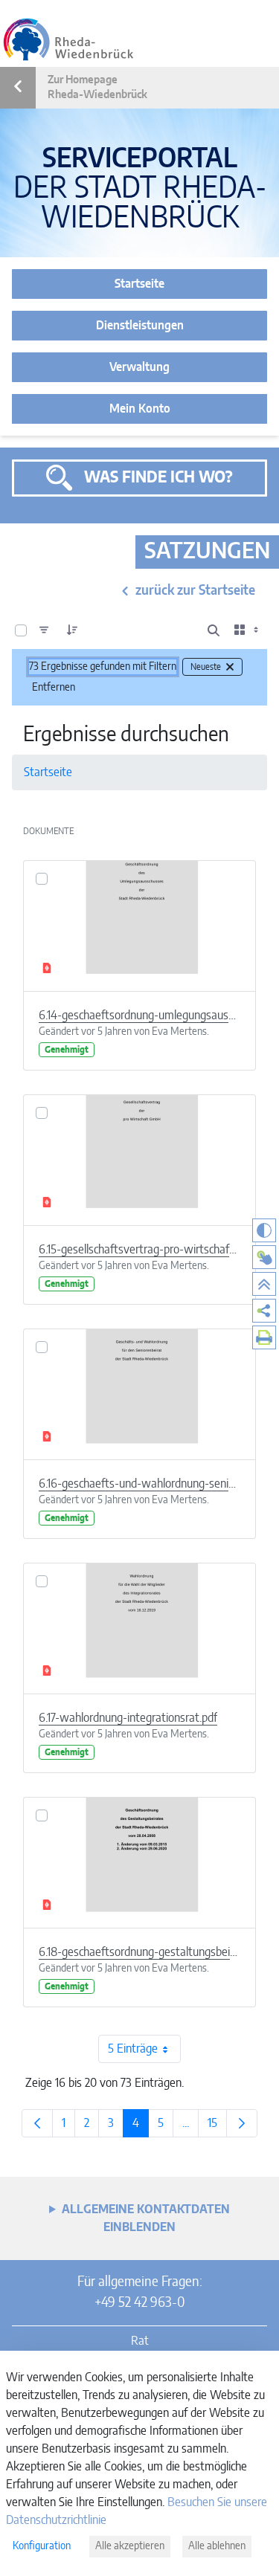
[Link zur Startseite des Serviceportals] (68, 39)
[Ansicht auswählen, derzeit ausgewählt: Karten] (248, 630)
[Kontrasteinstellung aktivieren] (264, 1230)
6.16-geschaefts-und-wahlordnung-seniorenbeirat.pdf (139, 1484)
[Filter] (44, 630)
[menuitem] (264, 1311)
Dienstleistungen (140, 326)
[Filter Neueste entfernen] (230, 667)
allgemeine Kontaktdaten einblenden (146, 2218)
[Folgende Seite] (242, 2123)
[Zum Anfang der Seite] (264, 1284)
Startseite (139, 284)
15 (217, 2127)
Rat (140, 2341)
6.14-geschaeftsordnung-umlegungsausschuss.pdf (139, 1016)
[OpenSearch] (214, 630)
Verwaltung (139, 367)
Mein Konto (140, 409)
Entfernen (54, 688)
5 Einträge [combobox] (133, 2049)
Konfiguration (42, 2546)
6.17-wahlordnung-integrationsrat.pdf (128, 1718)
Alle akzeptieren (130, 2546)
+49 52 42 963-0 (139, 2303)
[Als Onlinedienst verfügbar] (264, 1257)
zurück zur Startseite (195, 591)
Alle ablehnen (217, 2546)
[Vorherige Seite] (37, 2123)
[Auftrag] (72, 630)
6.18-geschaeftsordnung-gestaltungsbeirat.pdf (139, 1952)
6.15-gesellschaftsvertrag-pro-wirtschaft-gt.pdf (139, 1250)
